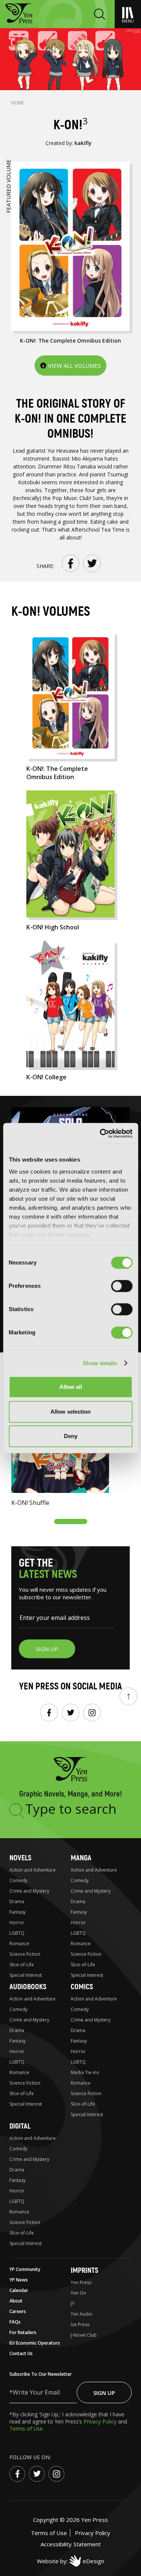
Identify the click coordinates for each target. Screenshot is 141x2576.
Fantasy (17, 1912)
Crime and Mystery (29, 1891)
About (16, 2301)
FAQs (15, 2322)
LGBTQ (17, 1933)
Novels (20, 1858)
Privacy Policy (101, 2421)
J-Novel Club (84, 2335)
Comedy (18, 1880)
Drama (17, 1901)
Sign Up (104, 2393)
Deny (71, 1436)
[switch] (122, 1286)
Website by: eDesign (70, 2561)
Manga (81, 1858)
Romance (19, 1944)
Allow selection (70, 1412)
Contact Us (21, 2353)
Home (18, 103)
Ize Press (80, 2324)
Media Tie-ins (85, 2072)
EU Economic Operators (35, 2343)
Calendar (19, 2290)
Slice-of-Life (22, 1965)
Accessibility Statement (71, 2544)
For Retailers (23, 2332)
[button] (71, 1521)
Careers (18, 2311)
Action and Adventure (33, 1870)
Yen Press (81, 2282)
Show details (100, 1363)
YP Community (25, 2269)
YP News (19, 2280)
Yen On (78, 2293)
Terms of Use (26, 2429)
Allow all (71, 1387)
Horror (17, 1923)
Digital (20, 2126)
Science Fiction (25, 1954)
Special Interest (26, 1975)
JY (73, 2303)
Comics (82, 1987)
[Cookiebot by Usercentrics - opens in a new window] (100, 1133)
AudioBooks (28, 1987)
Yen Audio (82, 2314)
